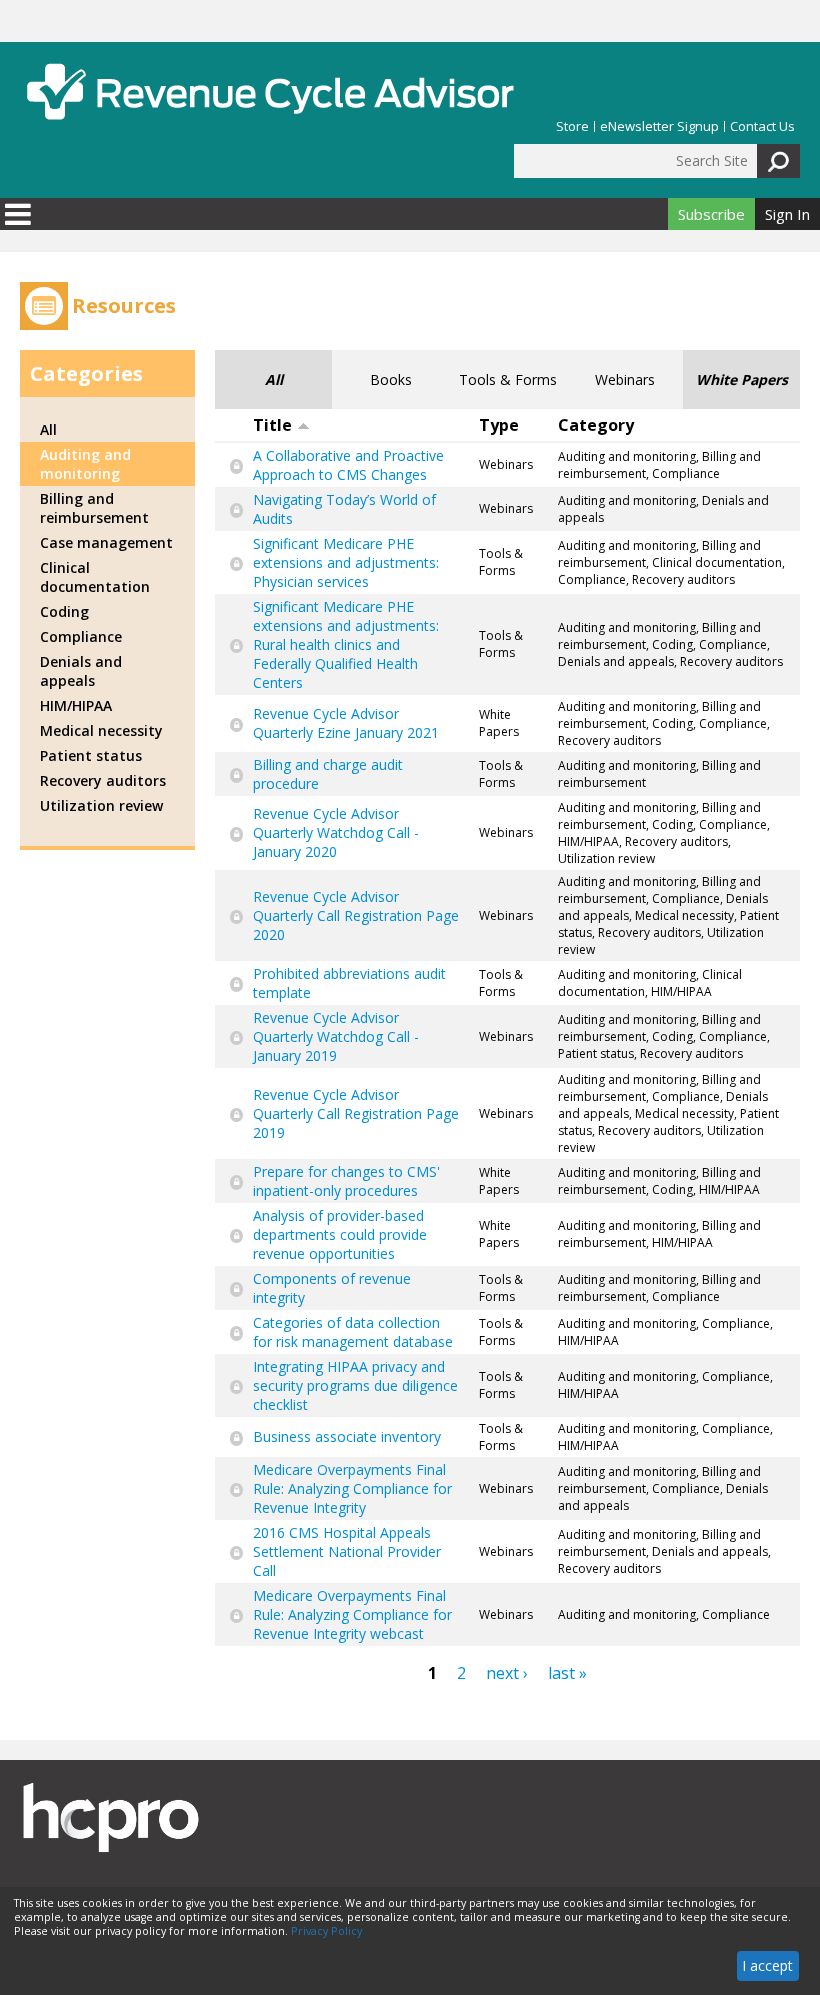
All (274, 379)
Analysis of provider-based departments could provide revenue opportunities (340, 1234)
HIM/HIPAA (76, 705)
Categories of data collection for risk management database (353, 1332)
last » (567, 1673)
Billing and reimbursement (94, 508)
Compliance (81, 636)
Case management (106, 542)
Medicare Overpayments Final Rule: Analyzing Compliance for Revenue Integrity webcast (352, 1614)
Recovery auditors (103, 780)
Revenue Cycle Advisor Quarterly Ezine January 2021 (346, 723)
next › (507, 1673)
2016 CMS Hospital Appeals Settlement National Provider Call (347, 1551)
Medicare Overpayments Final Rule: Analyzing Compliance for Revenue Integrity (352, 1488)
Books (391, 379)
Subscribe (711, 214)
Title (272, 425)
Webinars (625, 379)
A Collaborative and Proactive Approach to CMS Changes (348, 465)
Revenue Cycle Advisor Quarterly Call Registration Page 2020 (356, 915)
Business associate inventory (347, 1436)
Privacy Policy (326, 1931)
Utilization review (101, 805)
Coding (64, 611)
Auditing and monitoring (85, 464)
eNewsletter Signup (659, 126)
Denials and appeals (81, 671)
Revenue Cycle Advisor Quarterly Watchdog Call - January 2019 (336, 1036)
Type (499, 425)
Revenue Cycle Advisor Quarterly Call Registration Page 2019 (356, 1113)
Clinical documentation (95, 577)
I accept (767, 1965)
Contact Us (762, 126)
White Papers (742, 379)
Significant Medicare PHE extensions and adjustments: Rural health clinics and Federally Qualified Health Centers (346, 644)
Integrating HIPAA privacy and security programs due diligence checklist (355, 1385)
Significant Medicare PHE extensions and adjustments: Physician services (346, 562)
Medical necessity (101, 730)
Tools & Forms (508, 379)
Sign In (787, 214)
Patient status (91, 755)
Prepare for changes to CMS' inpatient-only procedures (346, 1181)
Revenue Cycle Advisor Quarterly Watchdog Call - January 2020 (336, 832)
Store (572, 126)
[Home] (270, 91)
